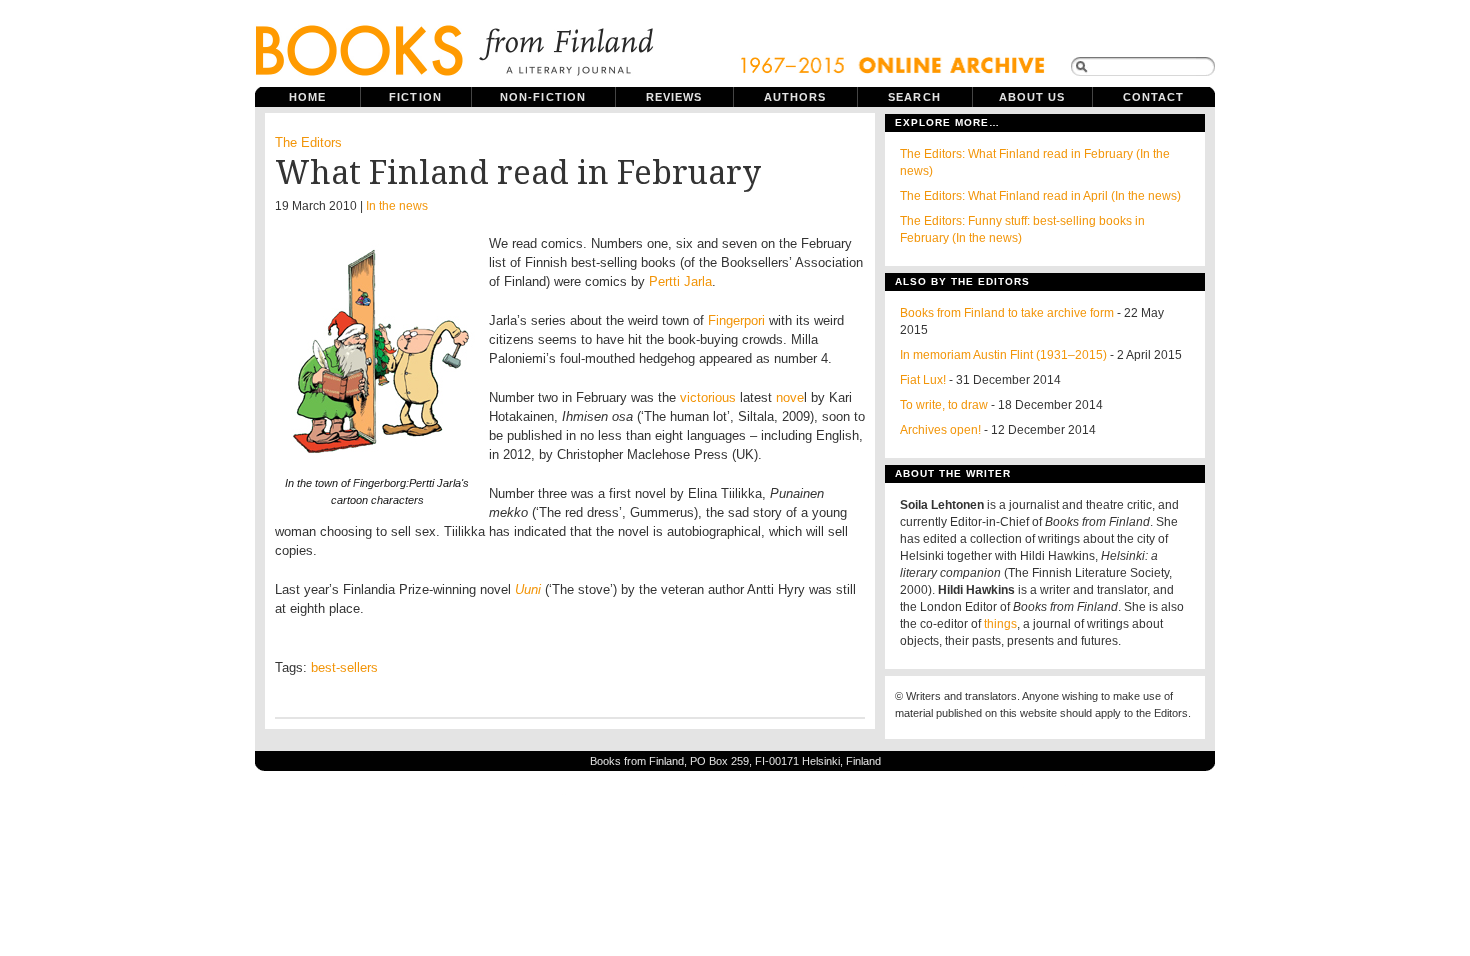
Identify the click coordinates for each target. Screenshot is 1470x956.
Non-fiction (543, 97)
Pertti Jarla (680, 281)
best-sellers (344, 667)
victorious (708, 397)
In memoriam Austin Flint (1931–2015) (1003, 355)
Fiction (415, 97)
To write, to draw (944, 405)
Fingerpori (738, 320)
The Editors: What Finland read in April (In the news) (1040, 196)
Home (307, 97)
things (1000, 624)
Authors (795, 97)
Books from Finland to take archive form (1007, 313)
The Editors (308, 142)
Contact (1154, 97)
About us (1032, 97)
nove (790, 397)
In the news (397, 206)
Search (914, 97)
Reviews (674, 97)
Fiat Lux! (923, 380)
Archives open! (940, 430)
